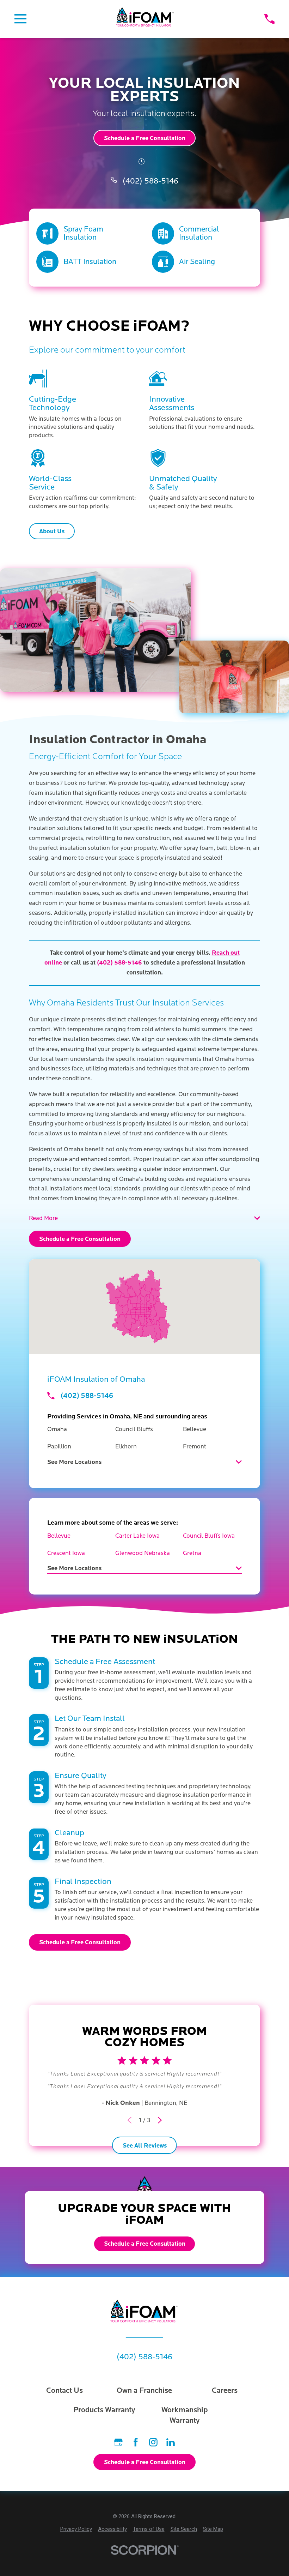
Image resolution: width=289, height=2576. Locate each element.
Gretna (192, 1553)
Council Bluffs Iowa (209, 1536)
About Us (52, 531)
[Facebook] (136, 2442)
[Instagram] (153, 2442)
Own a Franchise (144, 2391)
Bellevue (59, 1536)
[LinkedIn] (171, 2442)
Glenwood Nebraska (143, 1553)
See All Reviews (145, 2146)
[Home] (145, 19)
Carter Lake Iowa (137, 1536)
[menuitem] (76, 2529)
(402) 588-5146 (150, 181)
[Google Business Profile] (118, 2442)
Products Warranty (104, 2410)
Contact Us (64, 2391)
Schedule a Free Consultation (145, 138)
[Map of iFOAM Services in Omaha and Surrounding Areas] (144, 1307)
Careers (225, 2391)
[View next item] (160, 2120)
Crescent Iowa (66, 1553)
